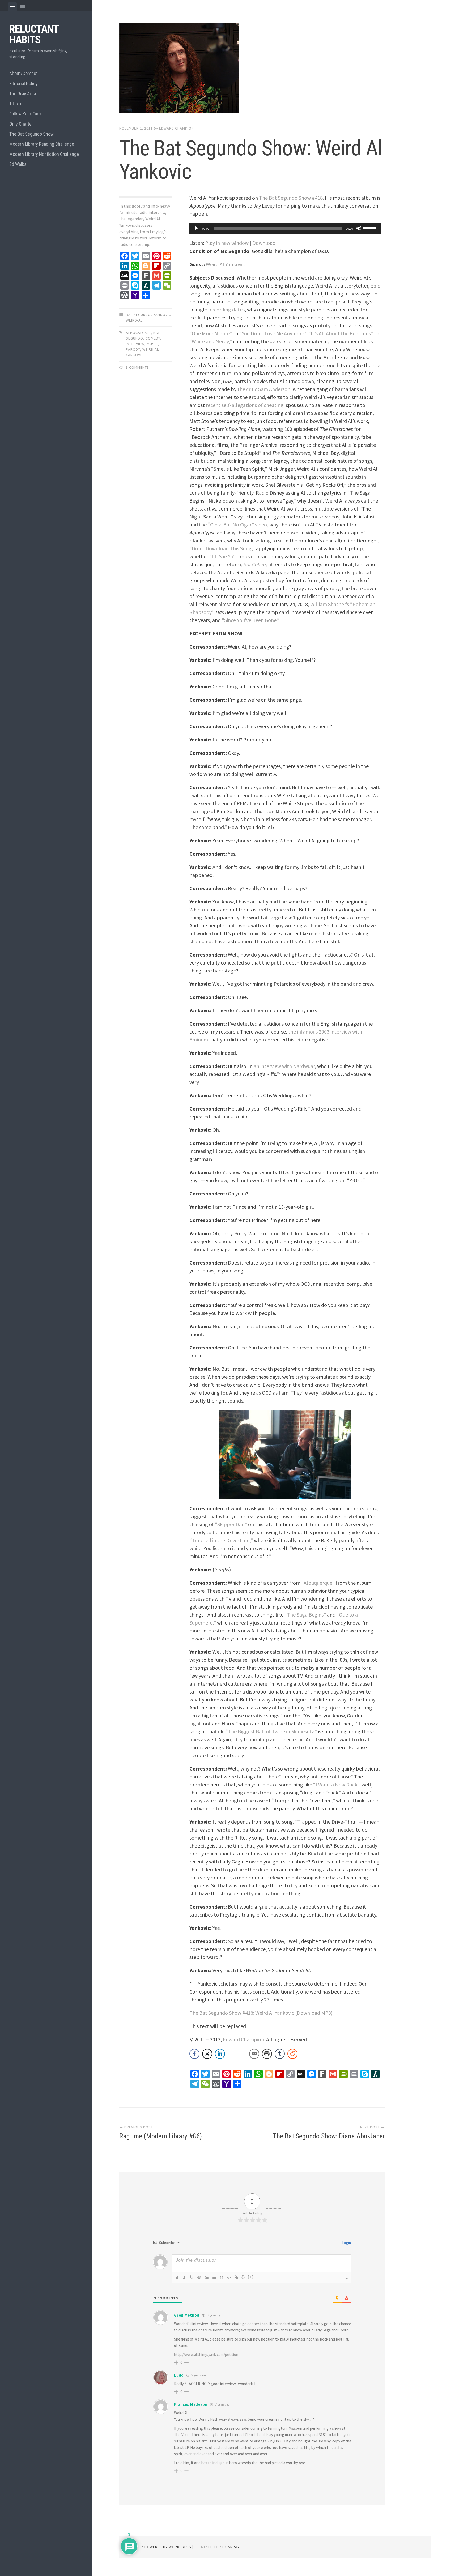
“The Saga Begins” (305, 1615)
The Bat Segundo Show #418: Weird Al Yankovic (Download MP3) (261, 2013)
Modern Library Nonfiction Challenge (44, 154)
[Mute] (359, 228)
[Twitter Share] (207, 2054)
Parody (133, 349)
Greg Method (187, 2315)
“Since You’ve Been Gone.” (251, 620)
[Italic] (184, 2277)
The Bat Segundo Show (31, 134)
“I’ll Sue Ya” (222, 556)
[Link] (236, 2277)
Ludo (179, 2375)
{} (243, 2277)
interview (135, 344)
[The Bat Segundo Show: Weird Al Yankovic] (252, 69)
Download (264, 243)
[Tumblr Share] (280, 2054)
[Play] (196, 228)
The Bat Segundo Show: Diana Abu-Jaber (329, 2136)
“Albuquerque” (318, 1583)
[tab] (12, 7)
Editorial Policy (24, 83)
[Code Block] (229, 2277)
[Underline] (192, 2277)
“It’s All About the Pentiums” (341, 333)
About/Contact (24, 73)
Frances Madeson (191, 2404)
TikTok (15, 104)
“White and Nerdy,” (211, 341)
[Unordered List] (214, 2277)
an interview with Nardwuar (284, 1066)
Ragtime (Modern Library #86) (161, 2136)
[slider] (371, 228)
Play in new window (227, 243)
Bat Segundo (138, 315)
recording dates (227, 309)
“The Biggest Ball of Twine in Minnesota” (271, 1731)
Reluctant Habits (34, 34)
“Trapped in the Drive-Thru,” (221, 1540)
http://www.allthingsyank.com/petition (206, 2354)
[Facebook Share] (194, 2054)
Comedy (153, 338)
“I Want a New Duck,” (337, 1784)
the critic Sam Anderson (264, 389)
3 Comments (137, 367)
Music (152, 344)
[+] (251, 2277)
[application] (285, 228)
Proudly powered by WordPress (159, 2547)
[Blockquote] (222, 2277)
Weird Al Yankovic (225, 264)
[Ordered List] (207, 2277)
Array (234, 2547)
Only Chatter (21, 124)
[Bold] (177, 2277)
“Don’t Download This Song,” (222, 548)
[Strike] (199, 2277)
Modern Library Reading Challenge (42, 144)
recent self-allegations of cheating (245, 405)
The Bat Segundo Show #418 (291, 198)
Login (346, 2243)
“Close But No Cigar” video (237, 524)
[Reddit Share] (292, 2054)
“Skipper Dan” (231, 1524)
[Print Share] (267, 2054)
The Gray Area (23, 94)
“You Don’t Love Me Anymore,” (273, 333)
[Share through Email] (254, 2054)
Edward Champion (177, 128)
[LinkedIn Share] (220, 2054)
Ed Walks (18, 164)
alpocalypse (138, 333)
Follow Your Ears (25, 114)
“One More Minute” (211, 333)
